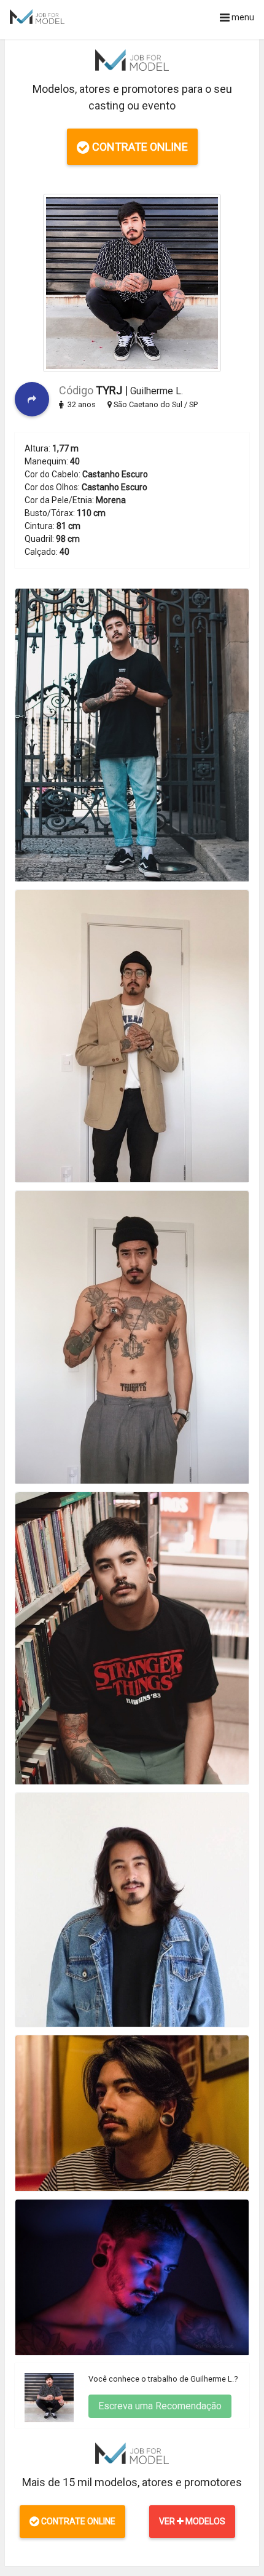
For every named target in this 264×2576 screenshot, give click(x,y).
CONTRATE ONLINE (139, 147)
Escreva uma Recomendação (160, 2406)
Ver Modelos (192, 2521)
